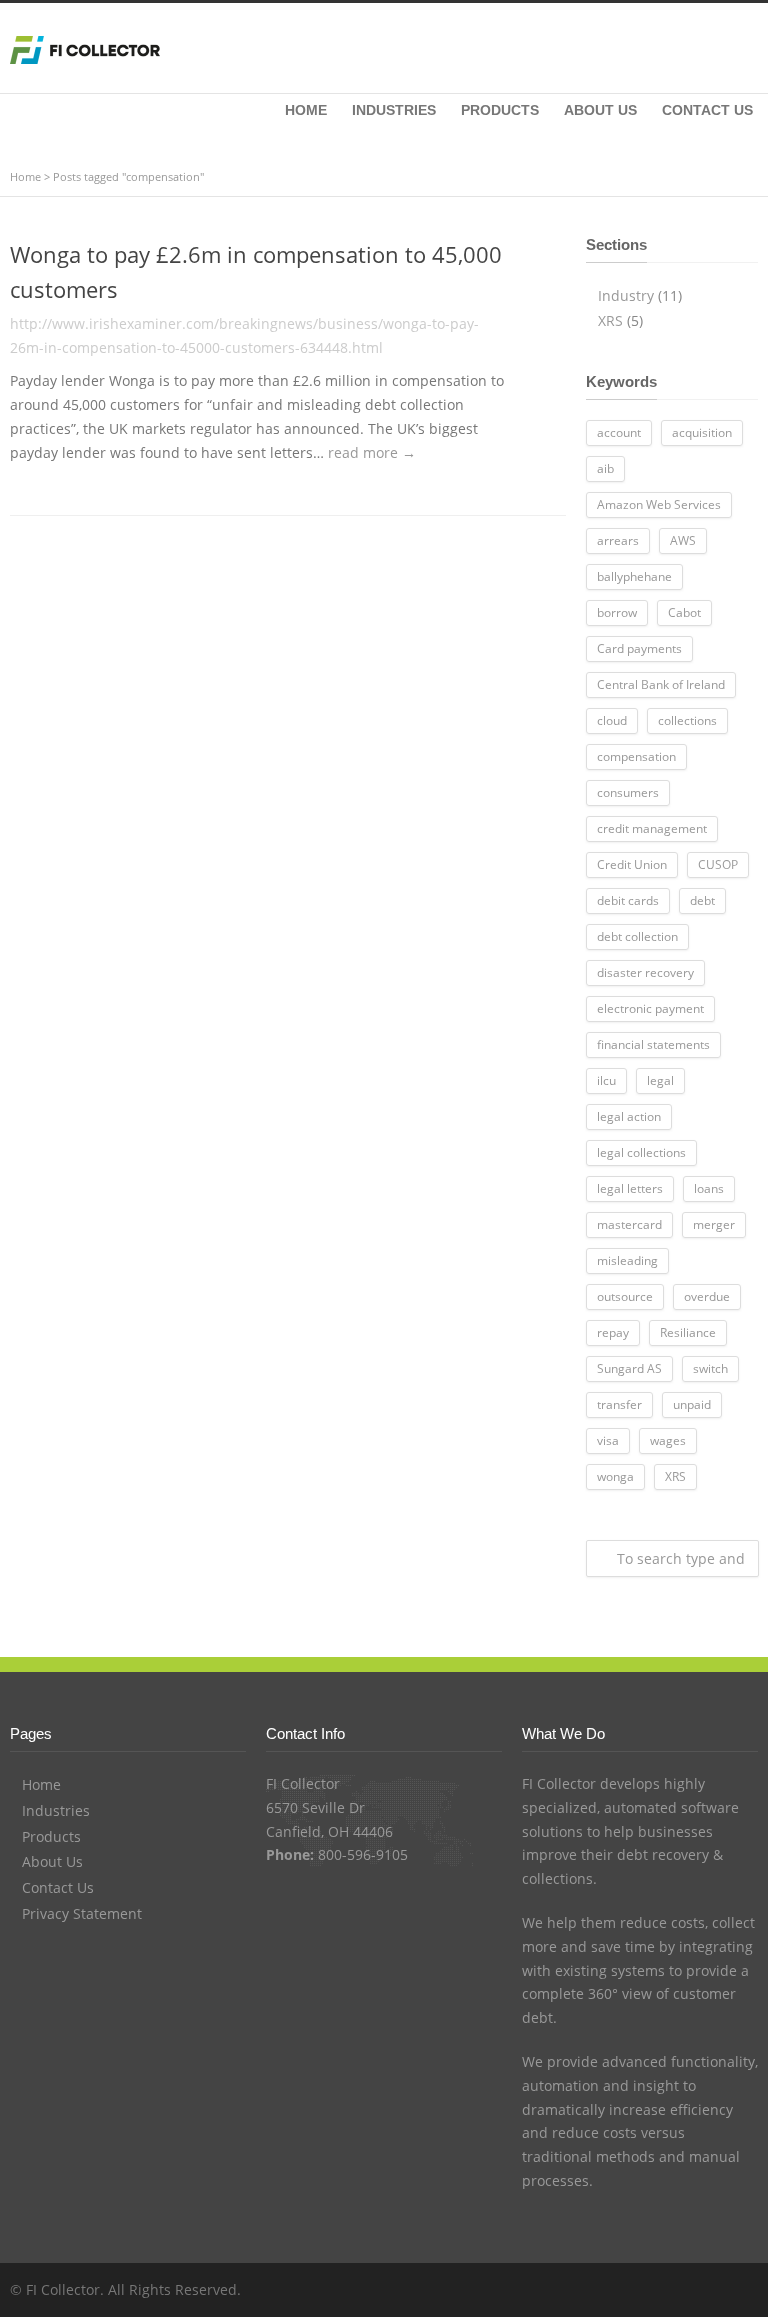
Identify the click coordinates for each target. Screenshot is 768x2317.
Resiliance (688, 1332)
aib (605, 468)
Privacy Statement (82, 1913)
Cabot (684, 612)
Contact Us (58, 1887)
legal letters (630, 1188)
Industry (626, 295)
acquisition (702, 432)
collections (687, 720)
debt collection (637, 936)
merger (714, 1224)
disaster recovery (645, 972)
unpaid (692, 1404)
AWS (683, 540)
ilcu (606, 1080)
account (619, 432)
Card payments (639, 648)
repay (613, 1332)
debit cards (628, 900)
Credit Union (632, 864)
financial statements (653, 1044)
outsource (625, 1296)
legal (660, 1080)
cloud (612, 720)
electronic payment (650, 1008)
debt (702, 900)
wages (668, 1440)
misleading (627, 1260)
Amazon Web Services (659, 504)
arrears (618, 540)
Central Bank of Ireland (661, 684)
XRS (610, 320)
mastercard (629, 1224)
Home (25, 176)
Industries (56, 1810)
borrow (617, 612)
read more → (372, 452)
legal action (629, 1116)
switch (710, 1368)
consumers (628, 792)
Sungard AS (629, 1368)
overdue (707, 1296)
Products (51, 1836)
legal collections (641, 1152)
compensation (636, 756)
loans (709, 1188)
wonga (615, 1476)
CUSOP (718, 864)
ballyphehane (634, 576)
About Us (52, 1861)
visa (608, 1440)
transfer (619, 1404)
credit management (652, 828)
